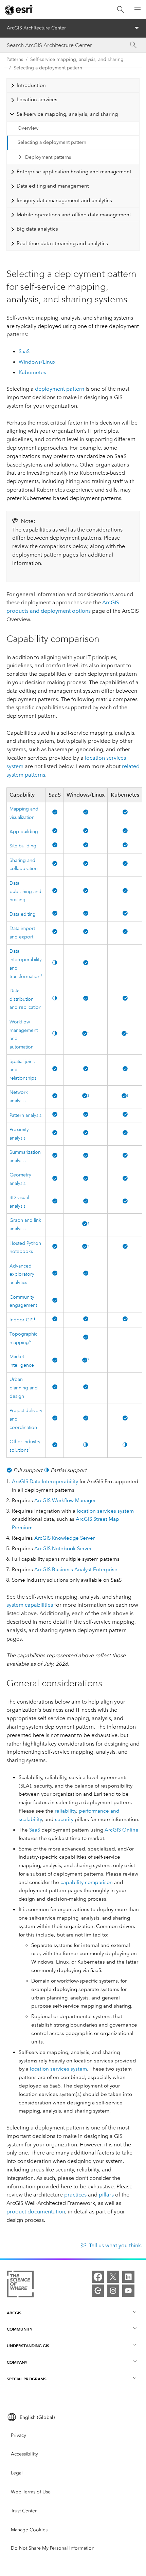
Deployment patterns (48, 157)
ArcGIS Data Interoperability (45, 1481)
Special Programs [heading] (27, 2379)
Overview (28, 128)
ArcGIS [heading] (14, 2313)
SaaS (24, 351)
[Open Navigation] (138, 9)
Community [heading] (20, 2329)
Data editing (23, 914)
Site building (23, 846)
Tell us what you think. (116, 2245)
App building (24, 832)
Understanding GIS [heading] (28, 2346)
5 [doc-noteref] (88, 1246)
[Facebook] (98, 2277)
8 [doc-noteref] (30, 1449)
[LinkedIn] (128, 2277)
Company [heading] (17, 2362)
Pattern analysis (25, 1115)
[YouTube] (128, 2291)
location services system (105, 1511)
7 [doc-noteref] (88, 1360)
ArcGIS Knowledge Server (65, 1538)
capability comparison (87, 1882)
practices (75, 2195)
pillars (106, 2195)
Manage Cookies (29, 2530)
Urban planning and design (24, 1388)
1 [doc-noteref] (41, 976)
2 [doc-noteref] (88, 1033)
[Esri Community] (98, 2291)
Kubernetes (32, 372)
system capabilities (30, 1605)
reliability (65, 1811)
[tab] (73, 85)
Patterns (15, 59)
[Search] (121, 10)
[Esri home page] (19, 10)
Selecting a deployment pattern (48, 68)
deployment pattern (60, 389)
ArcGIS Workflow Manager (65, 1500)
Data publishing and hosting (25, 892)
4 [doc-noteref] (88, 1224)
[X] (113, 2277)
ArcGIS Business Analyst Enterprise (76, 1570)
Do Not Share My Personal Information (53, 2548)
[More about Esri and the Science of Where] (20, 2285)
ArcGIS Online (122, 1830)
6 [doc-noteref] (35, 1319)
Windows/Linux (37, 362)
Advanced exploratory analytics (22, 1274)
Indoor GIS (22, 1320)
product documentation (36, 2212)
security (64, 1819)
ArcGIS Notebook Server (63, 1549)
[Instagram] (113, 2291)
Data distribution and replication (25, 999)
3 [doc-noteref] (88, 1096)
